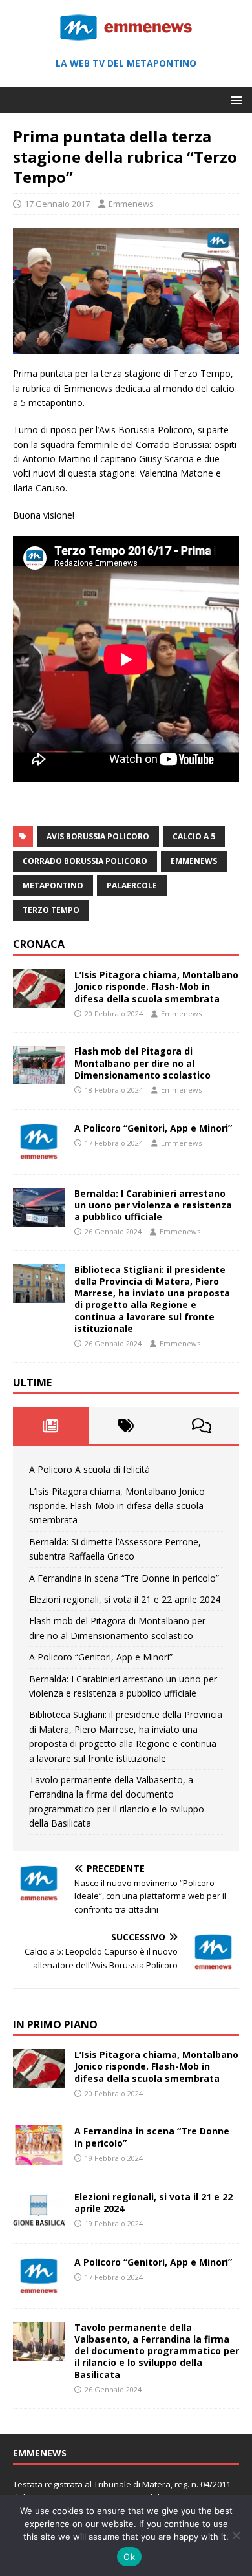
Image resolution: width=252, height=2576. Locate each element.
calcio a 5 (194, 836)
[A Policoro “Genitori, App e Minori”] (39, 1153)
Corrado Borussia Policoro (85, 861)
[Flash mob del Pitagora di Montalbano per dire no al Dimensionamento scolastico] (39, 1077)
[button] (234, 99)
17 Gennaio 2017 (57, 204)
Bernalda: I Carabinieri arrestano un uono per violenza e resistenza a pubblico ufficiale (153, 1205)
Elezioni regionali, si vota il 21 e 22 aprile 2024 (125, 1599)
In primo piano (55, 2024)
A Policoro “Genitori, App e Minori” (153, 1128)
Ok (129, 2557)
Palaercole (132, 886)
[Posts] (51, 1426)
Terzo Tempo (51, 910)
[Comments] (201, 1426)
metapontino (53, 886)
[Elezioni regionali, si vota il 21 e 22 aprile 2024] (39, 2222)
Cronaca (39, 944)
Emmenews (131, 204)
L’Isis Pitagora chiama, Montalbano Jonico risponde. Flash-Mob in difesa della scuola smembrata (156, 986)
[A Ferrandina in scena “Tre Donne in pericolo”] (39, 2157)
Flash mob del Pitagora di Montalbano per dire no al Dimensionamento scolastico (142, 1063)
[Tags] (126, 1426)
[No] (236, 2535)
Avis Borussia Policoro (98, 836)
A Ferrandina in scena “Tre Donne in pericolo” (124, 1578)
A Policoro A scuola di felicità (89, 1469)
